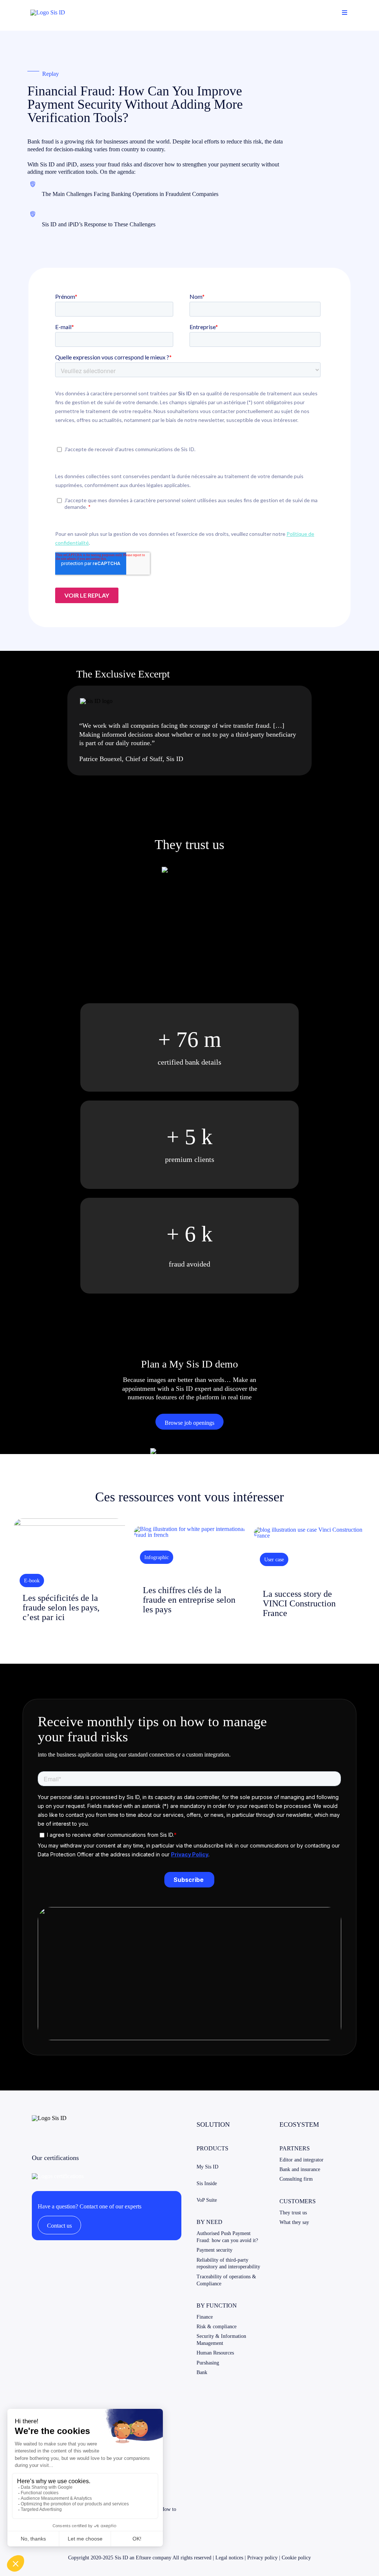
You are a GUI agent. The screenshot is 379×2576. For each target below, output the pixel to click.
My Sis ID (207, 2167)
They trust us (293, 2213)
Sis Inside (207, 2183)
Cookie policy (296, 2558)
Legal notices (229, 2558)
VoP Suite (207, 2200)
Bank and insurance (300, 2169)
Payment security (214, 2250)
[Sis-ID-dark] (48, 12)
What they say (294, 2222)
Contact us (59, 2226)
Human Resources (215, 2353)
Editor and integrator (301, 2160)
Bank (202, 2372)
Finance (205, 2317)
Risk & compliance (217, 2327)
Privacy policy (262, 2558)
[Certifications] (58, 2176)
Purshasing (208, 2363)
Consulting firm (296, 2179)
